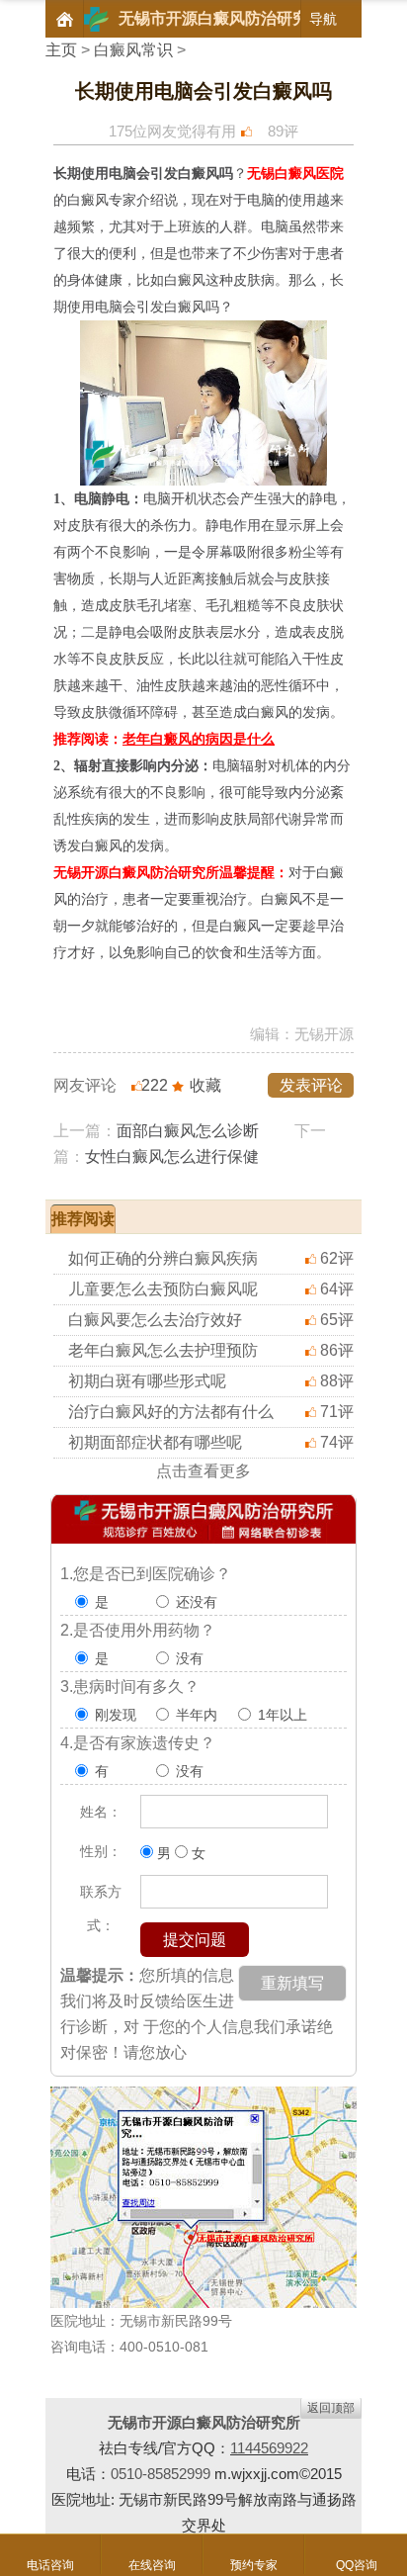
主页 (61, 50)
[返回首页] (65, 19)
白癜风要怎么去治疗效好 (155, 1320)
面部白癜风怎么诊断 (188, 1131)
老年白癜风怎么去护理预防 (163, 1350)
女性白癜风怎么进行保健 (172, 1156)
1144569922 (269, 2448)
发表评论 (311, 1085)
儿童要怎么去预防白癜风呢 (163, 1289)
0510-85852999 (161, 2474)
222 (155, 1085)
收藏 (205, 1085)
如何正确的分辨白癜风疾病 (163, 1258)
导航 (323, 19)
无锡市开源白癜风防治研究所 (204, 2422)
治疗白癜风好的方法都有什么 (171, 1412)
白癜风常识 (133, 50)
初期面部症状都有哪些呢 (155, 1442)
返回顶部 (331, 2408)
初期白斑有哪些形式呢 (147, 1381)
